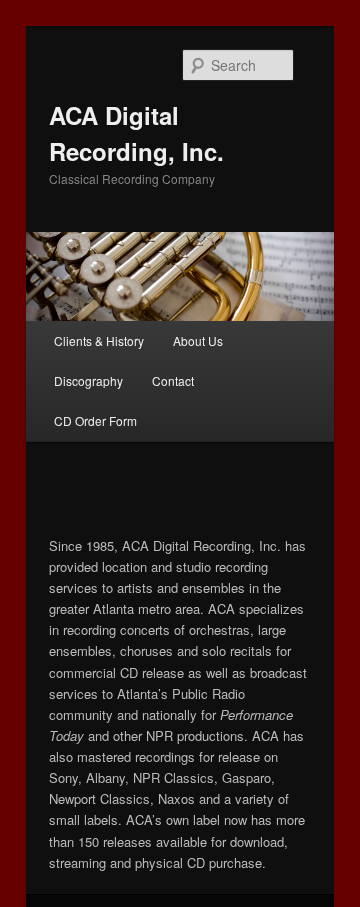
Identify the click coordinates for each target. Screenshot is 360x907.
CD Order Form (95, 420)
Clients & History (99, 340)
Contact (173, 380)
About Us (198, 340)
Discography (88, 380)
